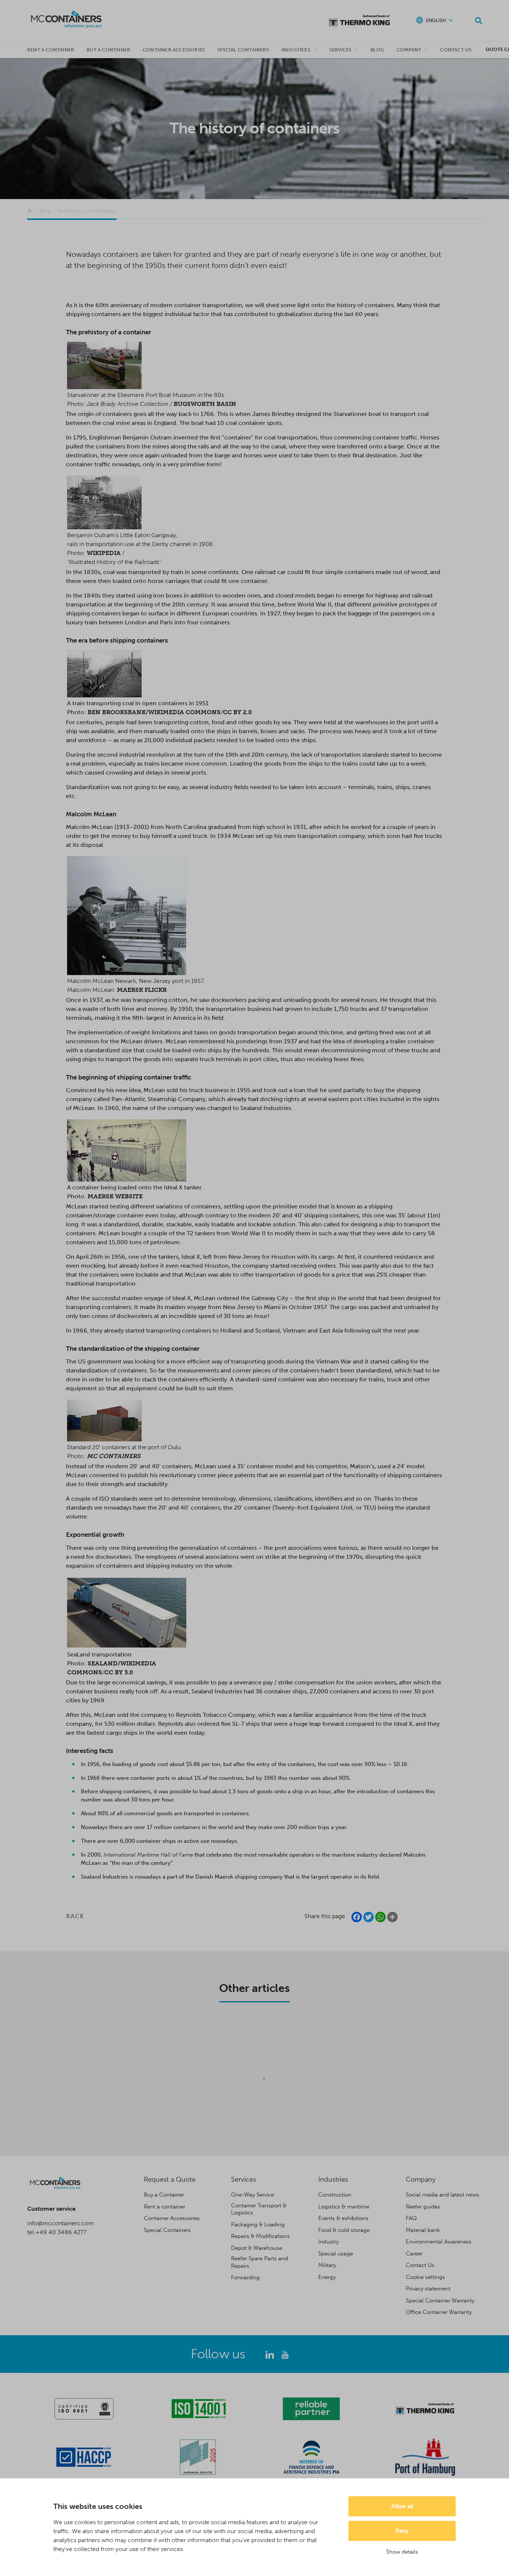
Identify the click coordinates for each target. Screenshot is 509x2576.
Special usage (336, 2254)
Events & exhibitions (343, 2218)
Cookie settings (425, 2277)
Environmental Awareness (439, 2242)
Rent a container (51, 50)
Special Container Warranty (440, 2301)
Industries (296, 50)
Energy (327, 2277)
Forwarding (245, 2277)
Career (414, 2254)
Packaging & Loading (258, 2225)
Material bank (423, 2230)
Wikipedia (104, 553)
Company (409, 50)
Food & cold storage (344, 2230)
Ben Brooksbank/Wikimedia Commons (154, 712)
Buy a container (108, 50)
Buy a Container (164, 2195)
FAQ (411, 2218)
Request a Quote (170, 2179)
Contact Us (456, 50)
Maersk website (115, 1196)
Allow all (402, 2506)
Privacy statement (428, 2289)
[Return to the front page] (30, 211)
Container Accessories (174, 50)
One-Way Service (252, 2195)
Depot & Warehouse (257, 2248)
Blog (377, 50)
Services (341, 50)
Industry (328, 2242)
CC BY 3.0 (119, 1672)
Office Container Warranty (439, 2312)
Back (75, 1916)
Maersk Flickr (142, 990)
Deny (402, 2531)
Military (327, 2265)
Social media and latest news (442, 2195)
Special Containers (243, 50)
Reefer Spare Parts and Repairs (260, 2262)
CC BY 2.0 (237, 712)
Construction (335, 2195)
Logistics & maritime (344, 2207)
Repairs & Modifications (260, 2236)
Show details (402, 2552)
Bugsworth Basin (205, 404)
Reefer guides (423, 2207)
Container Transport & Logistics (259, 2209)
